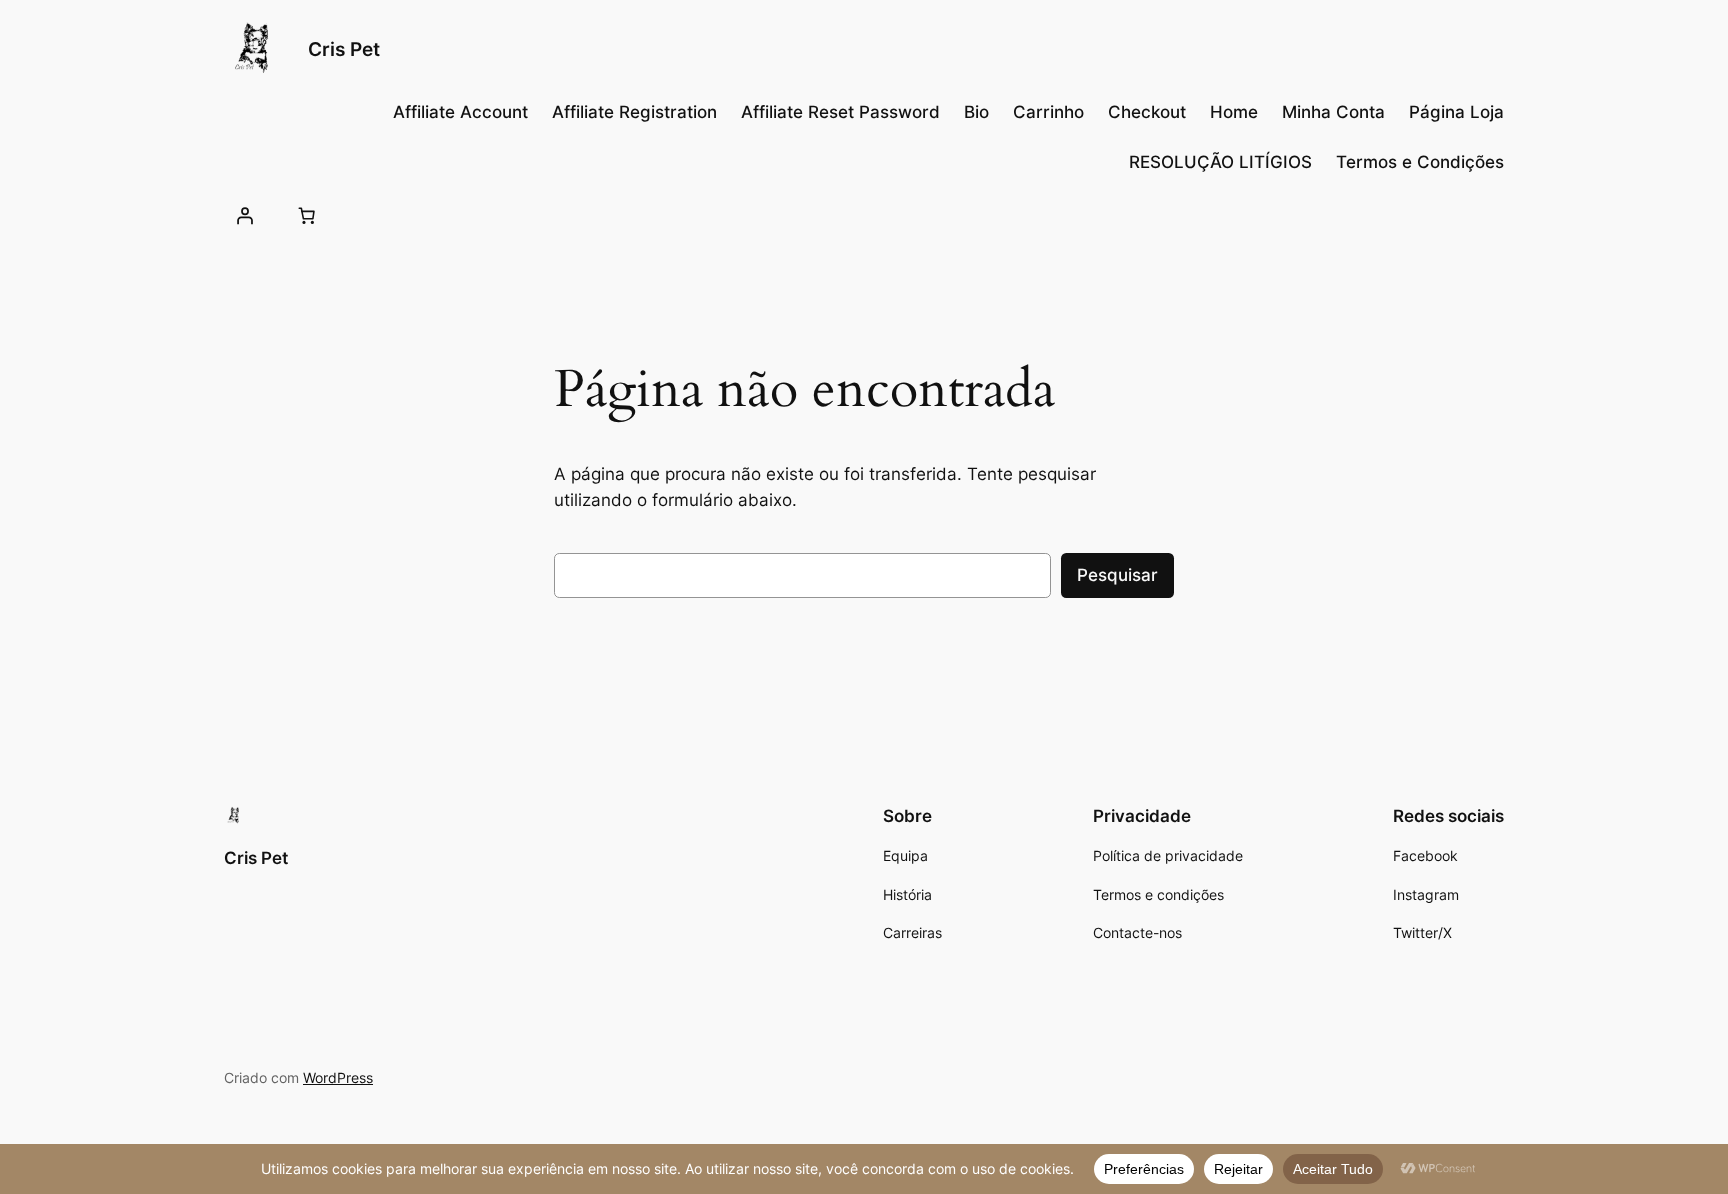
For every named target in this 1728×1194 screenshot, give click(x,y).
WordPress (338, 1077)
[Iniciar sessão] (245, 215)
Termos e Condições (1420, 162)
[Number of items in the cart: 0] (306, 215)
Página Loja (1456, 112)
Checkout (1147, 112)
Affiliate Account (460, 112)
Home (1234, 112)
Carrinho (1048, 112)
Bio (976, 112)
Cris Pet (344, 49)
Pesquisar (1117, 575)
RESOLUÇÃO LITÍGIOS (1220, 162)
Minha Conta (1333, 112)
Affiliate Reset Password (840, 112)
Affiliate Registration (634, 112)
